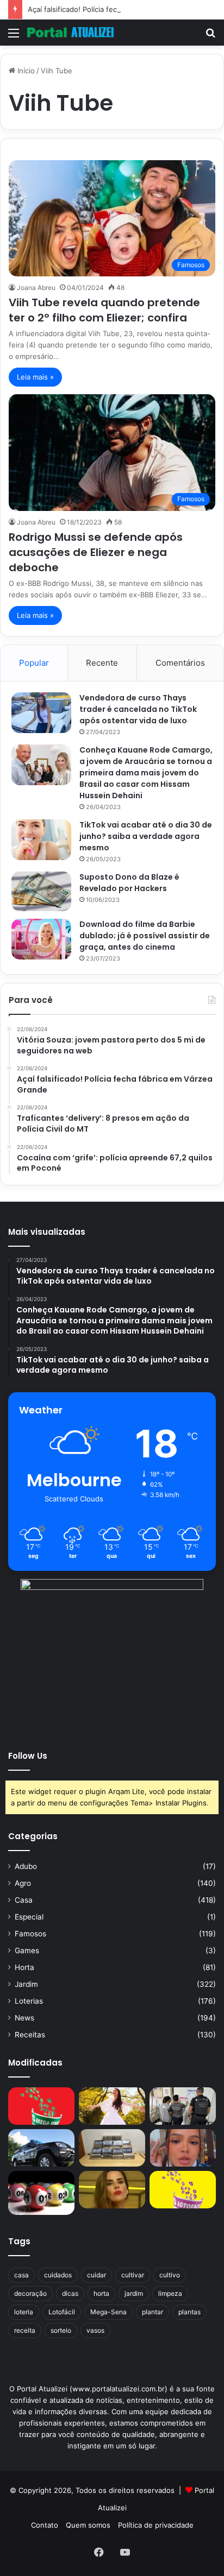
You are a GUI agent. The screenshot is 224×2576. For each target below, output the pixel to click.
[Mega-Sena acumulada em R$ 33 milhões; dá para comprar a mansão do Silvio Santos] (41, 2106)
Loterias (29, 2001)
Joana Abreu (36, 288)
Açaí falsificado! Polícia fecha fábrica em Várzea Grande (121, 9)
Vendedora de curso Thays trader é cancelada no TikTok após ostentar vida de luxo (138, 709)
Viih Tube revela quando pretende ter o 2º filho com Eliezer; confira (104, 310)
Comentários (180, 663)
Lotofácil (62, 2312)
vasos (95, 2330)
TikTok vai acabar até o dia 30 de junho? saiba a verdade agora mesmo (146, 836)
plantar (153, 2312)
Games (27, 1950)
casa (21, 2275)
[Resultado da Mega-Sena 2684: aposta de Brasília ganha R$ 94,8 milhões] (41, 2193)
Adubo (26, 1866)
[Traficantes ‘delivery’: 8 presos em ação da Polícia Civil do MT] (41, 2148)
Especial (29, 1917)
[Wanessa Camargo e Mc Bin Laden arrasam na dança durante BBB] (112, 2190)
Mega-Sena (108, 2312)
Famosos (30, 1934)
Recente (102, 663)
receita (25, 2330)
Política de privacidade (156, 2525)
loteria (24, 2312)
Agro (23, 1883)
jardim (134, 2293)
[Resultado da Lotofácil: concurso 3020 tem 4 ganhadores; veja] (183, 2190)
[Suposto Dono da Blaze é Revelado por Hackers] (41, 891)
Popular (34, 663)
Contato (45, 2525)
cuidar (97, 2275)
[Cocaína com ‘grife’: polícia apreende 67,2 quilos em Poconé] (112, 2148)
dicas (70, 2293)
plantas (189, 2312)
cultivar (133, 2275)
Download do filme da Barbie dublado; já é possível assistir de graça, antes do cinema (145, 936)
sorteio (61, 2330)
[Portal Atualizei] (71, 33)
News (24, 2018)
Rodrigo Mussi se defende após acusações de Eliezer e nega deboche (96, 552)
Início (25, 71)
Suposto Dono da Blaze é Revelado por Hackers (129, 883)
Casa (24, 1900)
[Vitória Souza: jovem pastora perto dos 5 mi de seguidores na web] (112, 2106)
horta (101, 2293)
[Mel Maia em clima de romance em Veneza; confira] (183, 2148)
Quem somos (88, 2525)
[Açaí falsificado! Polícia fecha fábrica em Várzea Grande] (183, 2106)
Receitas (30, 2035)
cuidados (58, 2275)
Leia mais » (35, 377)
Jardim (26, 1984)
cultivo (170, 2275)
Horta (24, 1967)
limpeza (170, 2293)
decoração (30, 2293)
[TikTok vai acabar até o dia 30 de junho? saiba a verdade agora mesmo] (41, 840)
